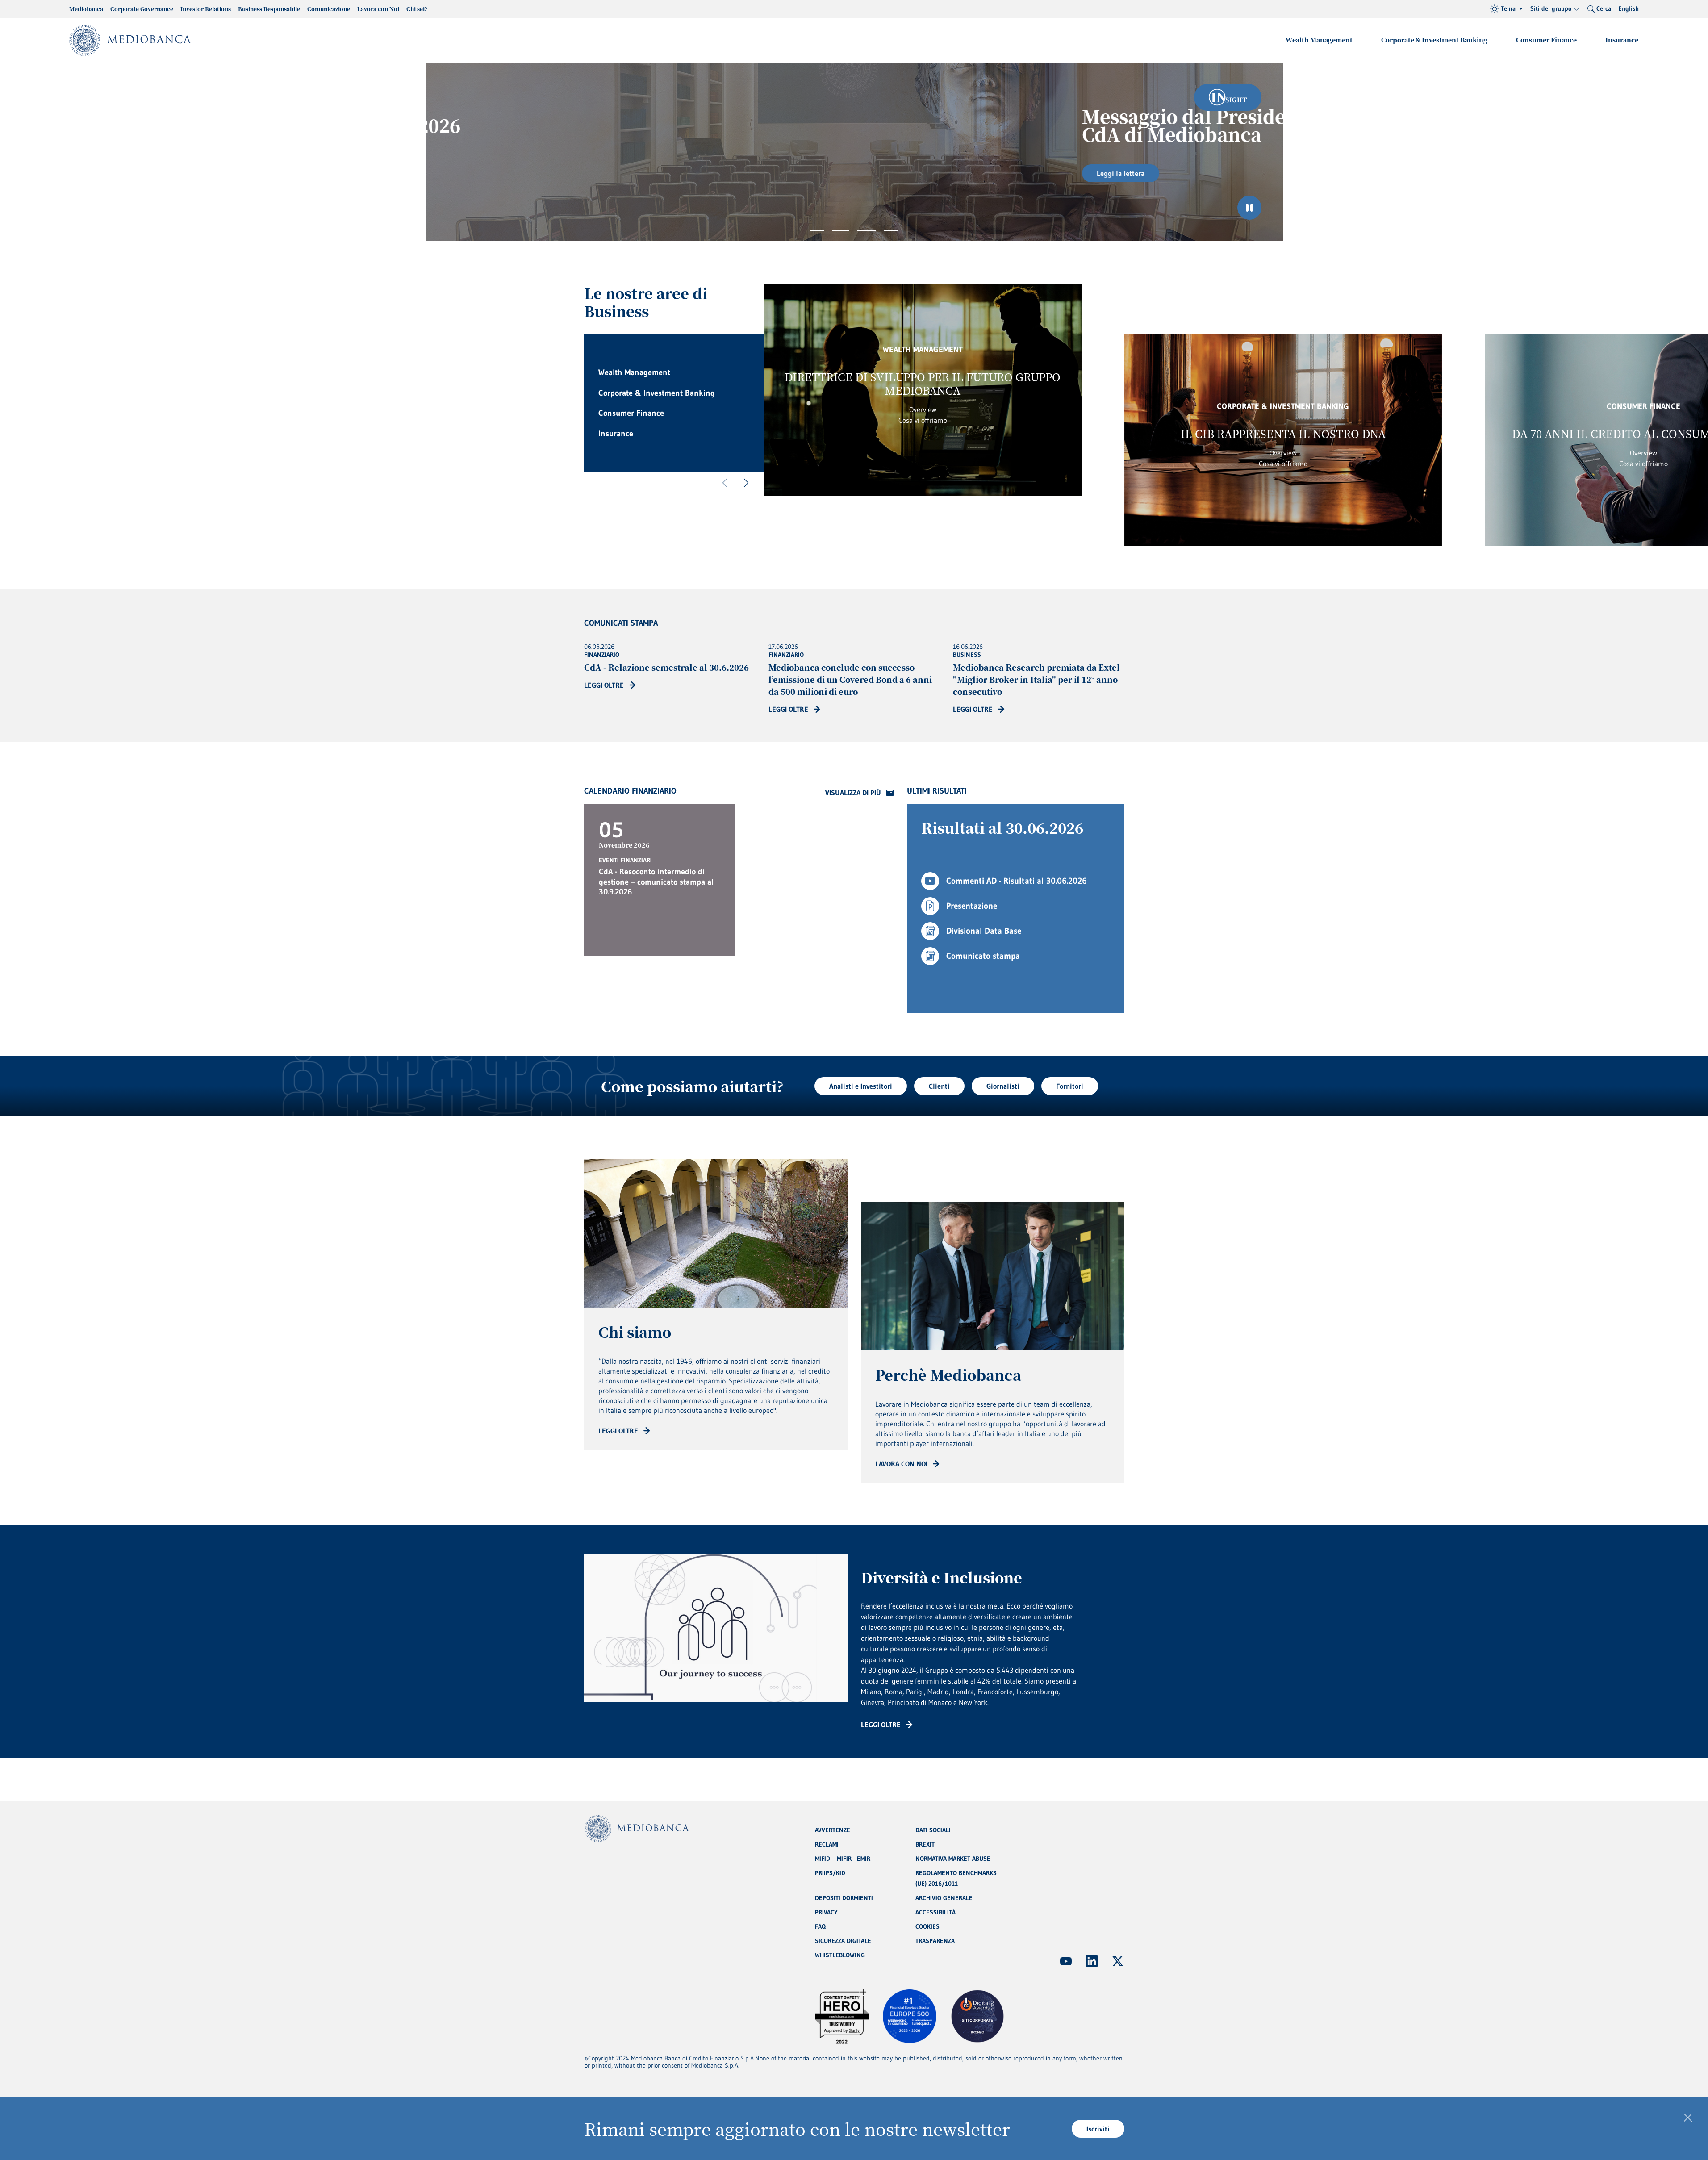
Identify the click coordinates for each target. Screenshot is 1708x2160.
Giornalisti (1003, 1086)
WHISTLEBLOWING (840, 1955)
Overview (923, 409)
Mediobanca (86, 9)
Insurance (1622, 40)
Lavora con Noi (378, 9)
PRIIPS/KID (830, 1873)
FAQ (820, 1926)
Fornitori (1070, 1086)
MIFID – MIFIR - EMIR (843, 1859)
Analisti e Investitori (861, 1086)
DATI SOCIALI (933, 1830)
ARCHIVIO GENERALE (944, 1898)
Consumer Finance (1546, 40)
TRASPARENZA (935, 1941)
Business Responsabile (269, 9)
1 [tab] (817, 231)
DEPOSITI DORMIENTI (844, 1898)
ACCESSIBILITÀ (935, 1912)
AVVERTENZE (833, 1830)
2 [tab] (839, 231)
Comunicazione (329, 9)
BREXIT (925, 1844)
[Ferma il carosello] (1249, 208)
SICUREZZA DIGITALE (843, 1941)
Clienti (939, 1086)
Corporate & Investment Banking (1434, 40)
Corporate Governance (142, 9)
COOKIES (927, 1926)
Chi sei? (417, 9)
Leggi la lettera (645, 173)
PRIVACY (826, 1912)
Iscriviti (1098, 2129)
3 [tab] (865, 231)
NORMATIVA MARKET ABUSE (953, 1859)
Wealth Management (1319, 40)
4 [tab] (891, 231)
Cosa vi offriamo (923, 420)
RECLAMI (827, 1844)
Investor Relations (206, 9)
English (1629, 8)
